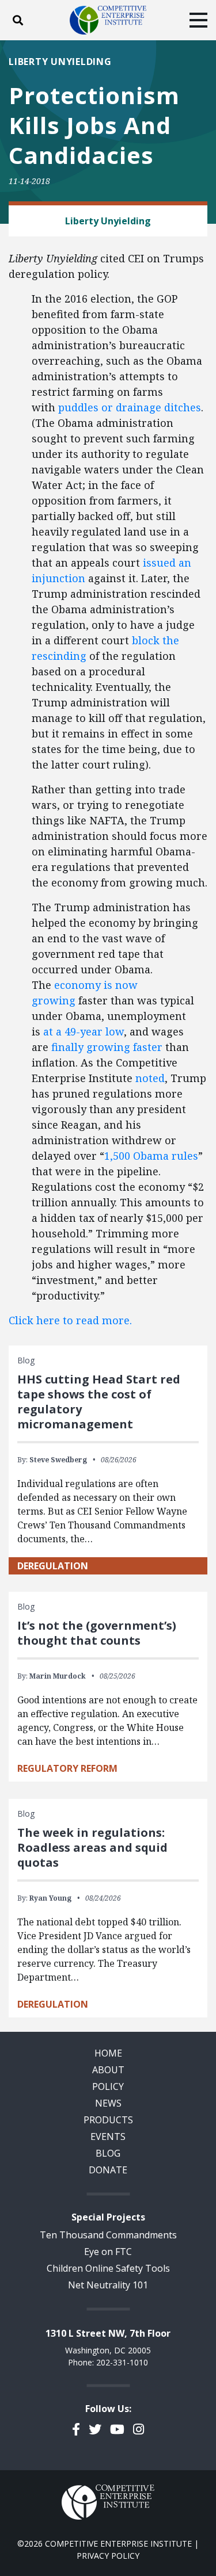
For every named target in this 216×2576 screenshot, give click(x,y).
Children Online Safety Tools (108, 2268)
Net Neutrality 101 (108, 2285)
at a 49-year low (84, 1031)
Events (108, 2137)
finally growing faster (105, 1047)
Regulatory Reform (67, 1768)
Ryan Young (50, 1898)
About (108, 2070)
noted (150, 1078)
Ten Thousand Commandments (108, 2235)
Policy (108, 2086)
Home (108, 2053)
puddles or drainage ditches (130, 407)
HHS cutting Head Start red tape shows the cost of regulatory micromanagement (99, 1402)
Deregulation (53, 1566)
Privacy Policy (108, 2556)
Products (108, 2120)
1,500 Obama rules (151, 1156)
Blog (108, 2153)
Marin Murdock (58, 1676)
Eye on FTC (108, 2252)
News (108, 2103)
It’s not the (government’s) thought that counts (97, 1633)
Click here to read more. (70, 1320)
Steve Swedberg (58, 1460)
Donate (108, 2170)
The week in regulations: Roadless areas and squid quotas (92, 1847)
